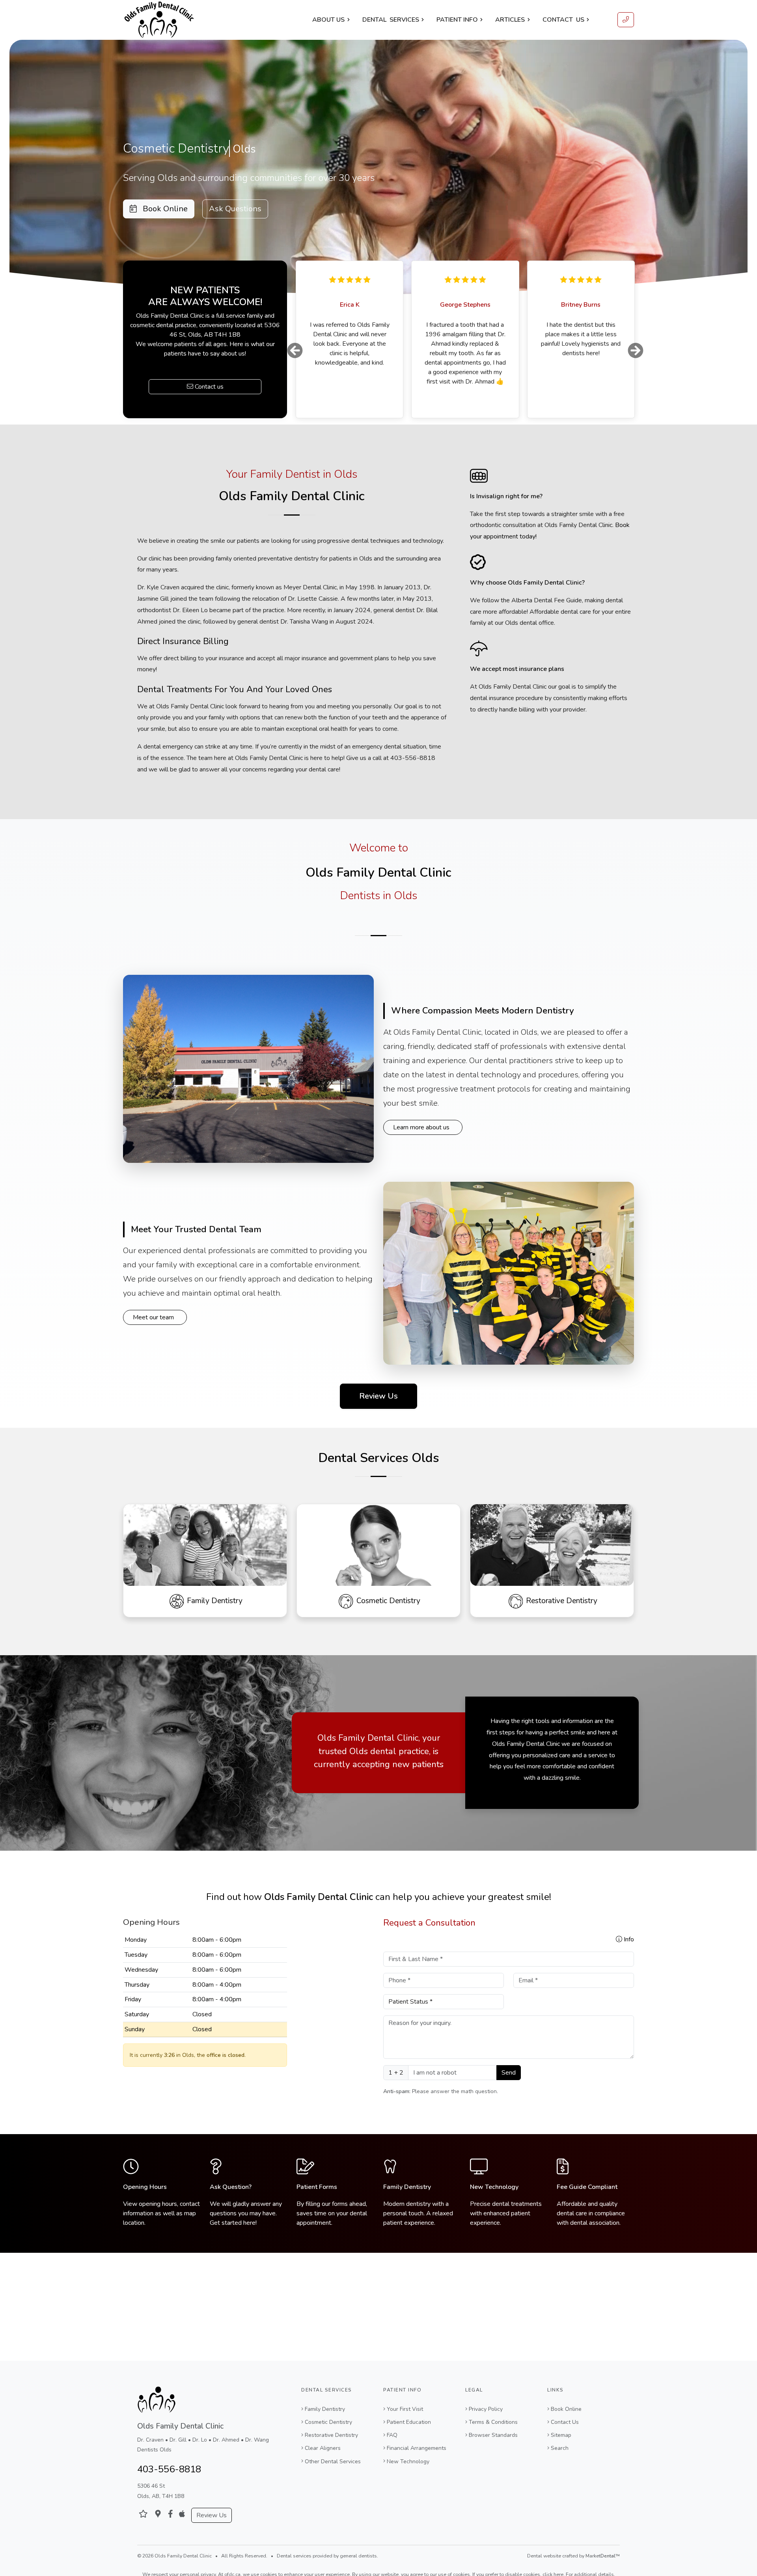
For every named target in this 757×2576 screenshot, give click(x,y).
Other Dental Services (333, 2461)
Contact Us (565, 2422)
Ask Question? (231, 2206)
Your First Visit (405, 2409)
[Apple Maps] (182, 2514)
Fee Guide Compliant (587, 2206)
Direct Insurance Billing (183, 660)
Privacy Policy (486, 2409)
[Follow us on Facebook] (171, 2514)
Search (560, 2448)
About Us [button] (328, 20)
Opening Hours (145, 2206)
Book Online (162, 209)
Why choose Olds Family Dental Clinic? (527, 602)
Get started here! (233, 2242)
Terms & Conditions (493, 2422)
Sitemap (561, 2435)
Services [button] (391, 20)
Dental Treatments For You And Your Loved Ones (235, 708)
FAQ (392, 2435)
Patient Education (409, 2422)
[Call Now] (626, 20)
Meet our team (153, 1336)
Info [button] (628, 1958)
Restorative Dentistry (331, 2435)
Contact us (208, 396)
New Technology (494, 2206)
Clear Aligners (323, 2448)
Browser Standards (493, 2435)
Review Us (378, 1415)
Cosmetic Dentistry (328, 2422)
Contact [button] (563, 20)
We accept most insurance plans (517, 688)
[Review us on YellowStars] (143, 2514)
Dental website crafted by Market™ (573, 2556)
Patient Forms (317, 2206)
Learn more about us (421, 1146)
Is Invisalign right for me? (506, 515)
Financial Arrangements (417, 2448)
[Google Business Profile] (158, 2514)
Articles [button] (510, 20)
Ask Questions (235, 209)
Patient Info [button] (457, 20)
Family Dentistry (407, 2206)
